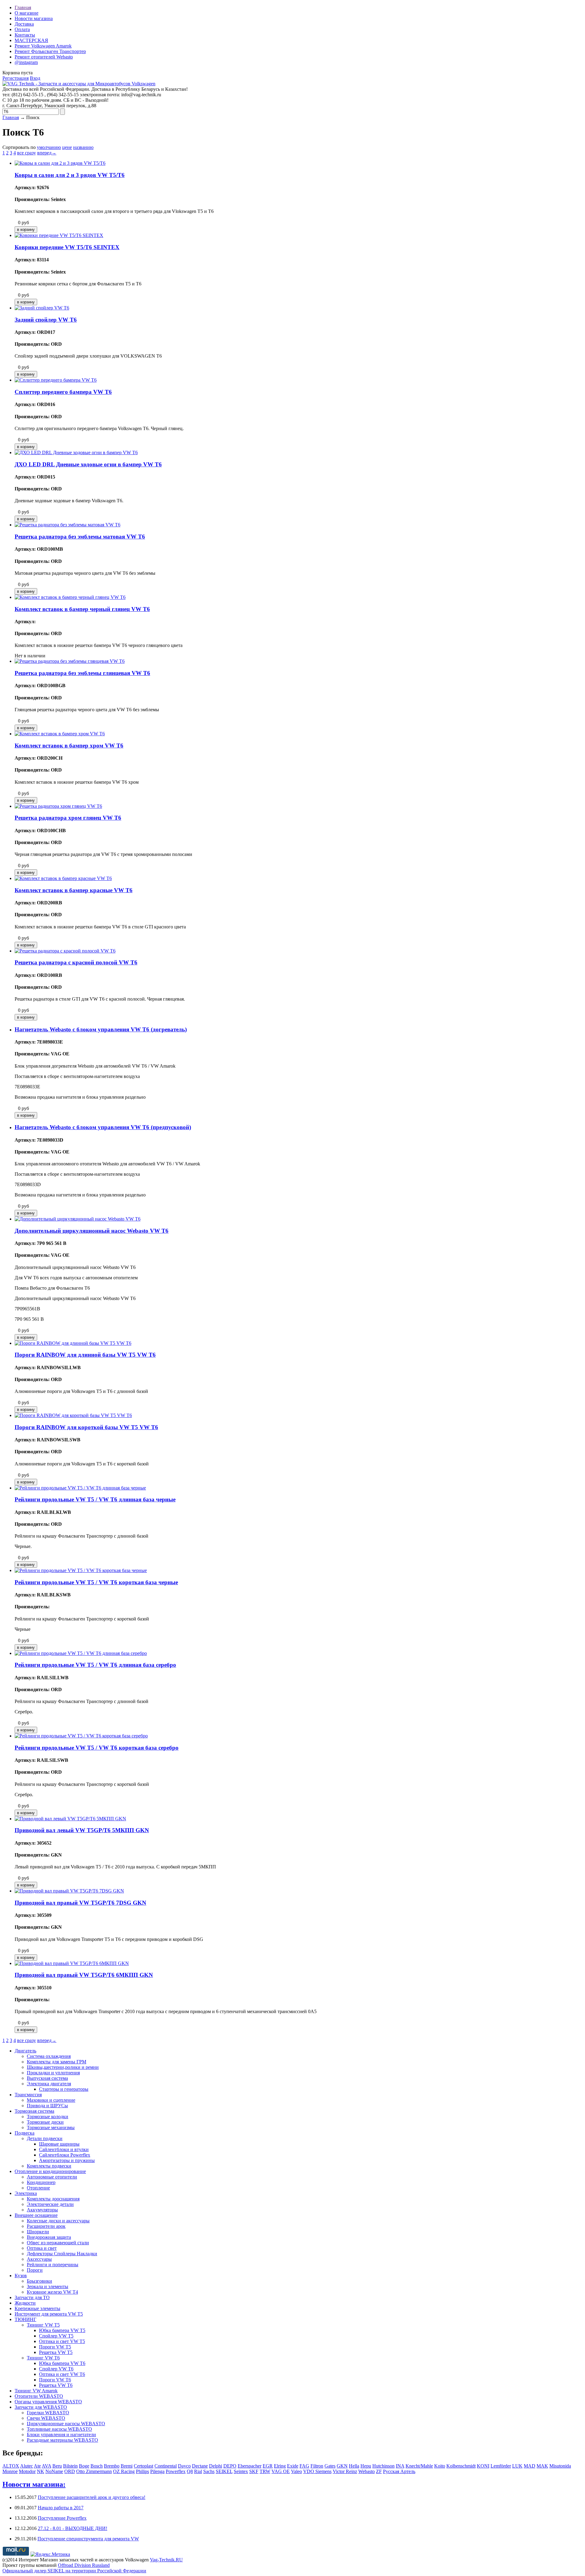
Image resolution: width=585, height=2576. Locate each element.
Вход (35, 78)
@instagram (26, 62)
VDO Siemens (317, 2471)
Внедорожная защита (49, 2237)
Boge (84, 2466)
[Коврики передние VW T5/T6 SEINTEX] (59, 235)
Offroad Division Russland (84, 2565)
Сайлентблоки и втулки (64, 2149)
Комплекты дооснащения (53, 2199)
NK (41, 2471)
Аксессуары (39, 2259)
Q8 (190, 2471)
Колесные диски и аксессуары (58, 2221)
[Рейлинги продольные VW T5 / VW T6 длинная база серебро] (81, 1653)
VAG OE (281, 2471)
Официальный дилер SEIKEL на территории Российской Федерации (74, 2571)
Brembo (112, 2466)
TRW (265, 2471)
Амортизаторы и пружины (67, 2160)
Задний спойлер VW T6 (46, 320)
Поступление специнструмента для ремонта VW (88, 2539)
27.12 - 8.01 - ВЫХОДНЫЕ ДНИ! (73, 2528)
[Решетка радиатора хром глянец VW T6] (58, 806)
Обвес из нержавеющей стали (58, 2243)
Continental (166, 2466)
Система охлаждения (49, 2056)
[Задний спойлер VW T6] (42, 308)
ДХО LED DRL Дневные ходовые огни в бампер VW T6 (88, 464)
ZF (379, 2471)
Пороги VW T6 (55, 2380)
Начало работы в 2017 (61, 2508)
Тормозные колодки (48, 2117)
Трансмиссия (28, 2095)
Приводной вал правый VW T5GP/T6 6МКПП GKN (84, 1975)
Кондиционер (41, 2182)
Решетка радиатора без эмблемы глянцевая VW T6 (82, 673)
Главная (23, 7)
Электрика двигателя (49, 2084)
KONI (483, 2466)
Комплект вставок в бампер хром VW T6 (69, 746)
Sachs (209, 2471)
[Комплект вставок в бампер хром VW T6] (60, 734)
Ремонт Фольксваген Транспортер (50, 51)
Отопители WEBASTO (39, 2396)
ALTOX (11, 2466)
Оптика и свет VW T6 (62, 2374)
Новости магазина (34, 18)
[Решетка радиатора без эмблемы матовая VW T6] (67, 525)
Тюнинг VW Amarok (36, 2391)
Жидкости (25, 2303)
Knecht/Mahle (419, 2466)
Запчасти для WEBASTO (41, 2407)
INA (400, 2466)
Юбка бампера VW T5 (62, 2330)
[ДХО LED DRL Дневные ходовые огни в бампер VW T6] (76, 452)
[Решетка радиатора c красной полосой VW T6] (65, 951)
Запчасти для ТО (32, 2297)
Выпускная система (47, 2078)
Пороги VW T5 (55, 2347)
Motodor (27, 2471)
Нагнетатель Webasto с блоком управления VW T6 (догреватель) (101, 1029)
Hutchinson (383, 2466)
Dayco (184, 2466)
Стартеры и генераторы (64, 2089)
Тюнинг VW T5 (43, 2325)
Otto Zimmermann (94, 2471)
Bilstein (70, 2466)
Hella (354, 2466)
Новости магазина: (34, 2484)
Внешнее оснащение (36, 2215)
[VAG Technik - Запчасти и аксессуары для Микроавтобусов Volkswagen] (79, 84)
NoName (54, 2471)
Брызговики (39, 2281)
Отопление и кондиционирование (50, 2171)
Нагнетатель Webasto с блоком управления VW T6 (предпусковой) (103, 1127)
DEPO (230, 2466)
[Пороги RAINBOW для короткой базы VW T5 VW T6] (73, 1415)
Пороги (35, 2270)
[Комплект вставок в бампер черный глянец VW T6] (70, 597)
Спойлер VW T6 (56, 2369)
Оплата (22, 29)
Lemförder (501, 2466)
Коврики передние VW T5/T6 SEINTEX (67, 247)
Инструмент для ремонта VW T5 (49, 2314)
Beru (57, 2466)
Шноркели (38, 2232)
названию (83, 147)
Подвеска (25, 2133)
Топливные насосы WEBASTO (59, 2429)
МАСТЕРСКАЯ (31, 40)
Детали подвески (45, 2138)
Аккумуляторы (42, 2210)
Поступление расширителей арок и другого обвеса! (92, 2497)
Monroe (10, 2471)
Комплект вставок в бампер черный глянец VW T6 (82, 609)
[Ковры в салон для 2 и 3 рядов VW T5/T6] (60, 163)
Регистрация (16, 78)
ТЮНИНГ (25, 2319)
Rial (198, 2471)
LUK (517, 2466)
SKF (254, 2471)
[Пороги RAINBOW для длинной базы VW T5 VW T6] (73, 1343)
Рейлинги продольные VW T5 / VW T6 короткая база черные (96, 1582)
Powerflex (176, 2471)
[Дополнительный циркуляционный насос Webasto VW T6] (78, 1219)
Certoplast (144, 2466)
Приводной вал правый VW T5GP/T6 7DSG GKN (80, 1903)
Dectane (200, 2466)
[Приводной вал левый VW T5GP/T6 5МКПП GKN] (70, 1819)
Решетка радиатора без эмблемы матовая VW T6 (80, 537)
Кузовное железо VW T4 (52, 2292)
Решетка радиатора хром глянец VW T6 (68, 818)
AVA (46, 2466)
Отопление (38, 2188)
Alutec (27, 2466)
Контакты (25, 35)
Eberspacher (250, 2466)
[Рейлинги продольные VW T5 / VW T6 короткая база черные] (81, 1570)
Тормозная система (34, 2111)
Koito (440, 2466)
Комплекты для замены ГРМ (57, 2062)
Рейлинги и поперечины (53, 2265)
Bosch (97, 2466)
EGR (268, 2466)
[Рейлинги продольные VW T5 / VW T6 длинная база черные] (80, 1488)
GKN (342, 2466)
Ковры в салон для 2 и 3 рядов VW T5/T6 (70, 175)
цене (67, 147)
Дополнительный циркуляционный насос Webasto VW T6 (92, 1231)
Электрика (26, 2193)
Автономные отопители (52, 2177)
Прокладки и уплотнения (53, 2073)
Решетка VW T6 (56, 2385)
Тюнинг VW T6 (43, 2358)
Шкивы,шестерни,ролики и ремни (63, 2067)
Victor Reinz (345, 2471)
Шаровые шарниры (59, 2144)
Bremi (127, 2466)
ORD (70, 2471)
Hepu (366, 2466)
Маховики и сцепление (51, 2100)
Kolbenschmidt (461, 2466)
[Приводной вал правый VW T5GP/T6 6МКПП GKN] (72, 1963)
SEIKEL (224, 2471)
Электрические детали (50, 2204)
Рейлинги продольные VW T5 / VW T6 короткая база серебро (97, 1748)
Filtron (317, 2466)
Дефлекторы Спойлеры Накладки (62, 2254)
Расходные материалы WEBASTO (62, 2440)
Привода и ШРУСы (47, 2106)
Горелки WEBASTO (48, 2413)
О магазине (27, 13)
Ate (37, 2466)
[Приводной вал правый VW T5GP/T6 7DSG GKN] (69, 1891)
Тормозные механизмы (51, 2127)
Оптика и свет (42, 2248)
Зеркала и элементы (48, 2286)
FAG (304, 2466)
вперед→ (47, 153)
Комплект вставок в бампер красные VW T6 (74, 890)
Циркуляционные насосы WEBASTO (66, 2424)
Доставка (24, 24)
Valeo (296, 2471)
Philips (142, 2471)
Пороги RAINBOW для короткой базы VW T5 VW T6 (86, 1427)
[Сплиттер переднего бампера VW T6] (56, 380)
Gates (330, 2466)
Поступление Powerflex (62, 2518)
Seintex (241, 2471)
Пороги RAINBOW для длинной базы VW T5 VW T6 (85, 1355)
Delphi (216, 2466)
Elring (280, 2466)
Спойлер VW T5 (56, 2336)
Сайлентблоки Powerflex (65, 2155)
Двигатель (25, 2051)
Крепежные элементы (37, 2308)
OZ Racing (124, 2471)
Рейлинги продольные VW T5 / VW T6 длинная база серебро (95, 1665)
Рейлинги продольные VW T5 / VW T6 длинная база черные (95, 1499)
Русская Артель (399, 2471)
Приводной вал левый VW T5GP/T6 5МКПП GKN (82, 1830)
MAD (530, 2466)
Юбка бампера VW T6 (62, 2363)
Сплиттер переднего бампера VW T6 (63, 392)
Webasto (367, 2471)
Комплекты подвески (49, 2166)
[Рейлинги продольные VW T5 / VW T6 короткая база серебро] (81, 1736)
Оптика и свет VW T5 (62, 2341)
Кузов (21, 2276)
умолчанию (49, 147)
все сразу (27, 153)
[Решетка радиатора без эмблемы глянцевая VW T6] (70, 661)
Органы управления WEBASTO (48, 2402)
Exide (293, 2466)
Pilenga (157, 2471)
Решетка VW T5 (56, 2352)
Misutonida (560, 2466)
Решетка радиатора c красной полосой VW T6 (76, 962)
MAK (542, 2466)
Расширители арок (46, 2226)
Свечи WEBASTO (46, 2418)
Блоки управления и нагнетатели (61, 2435)
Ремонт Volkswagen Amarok (43, 46)
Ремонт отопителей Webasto (44, 57)
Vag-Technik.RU (166, 2560)
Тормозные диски (45, 2122)
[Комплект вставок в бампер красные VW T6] (63, 878)
